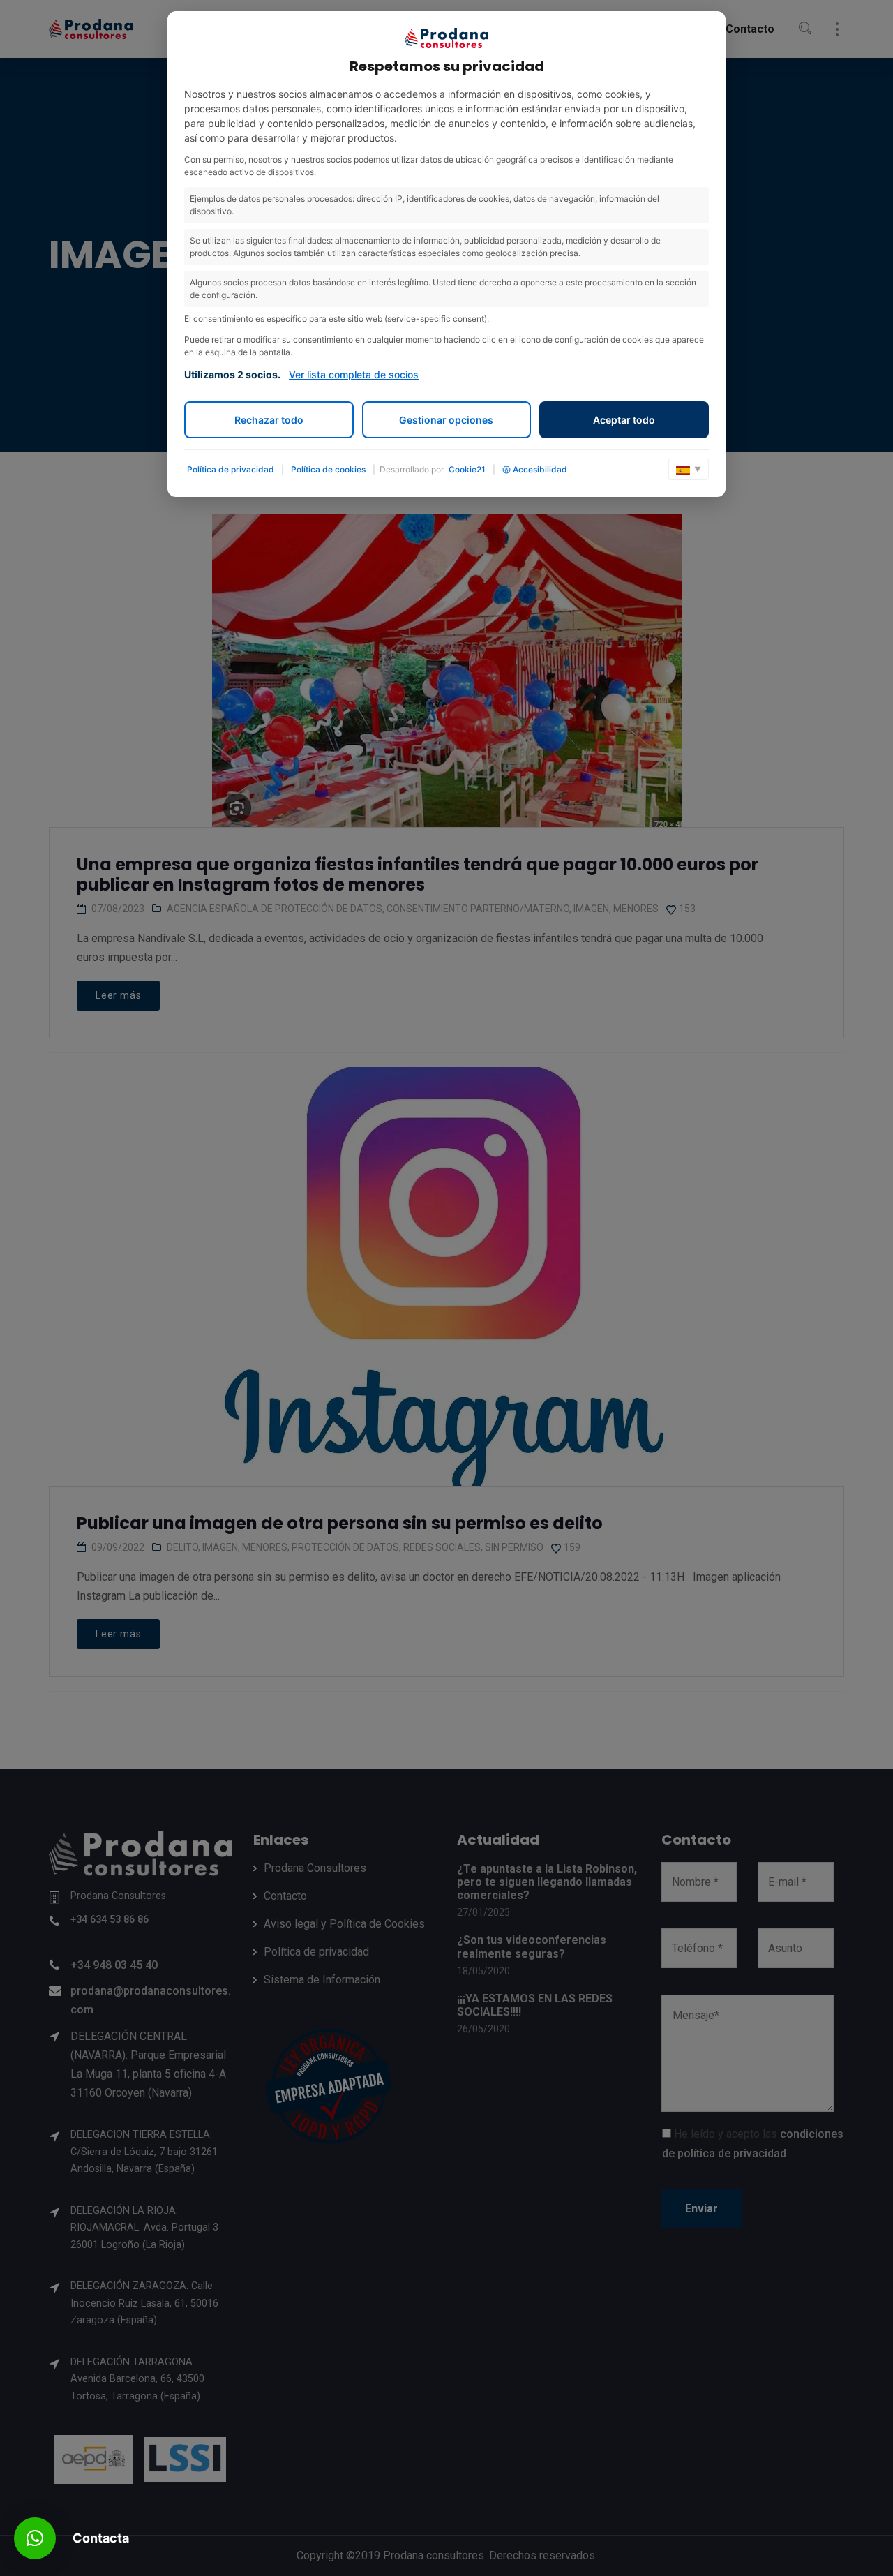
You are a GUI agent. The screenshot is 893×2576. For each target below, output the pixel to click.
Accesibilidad (540, 469)
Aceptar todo (624, 420)
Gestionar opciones (446, 420)
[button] (35, 2538)
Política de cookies (328, 469)
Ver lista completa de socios (354, 374)
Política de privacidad (231, 469)
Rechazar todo (269, 420)
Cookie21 (467, 469)
